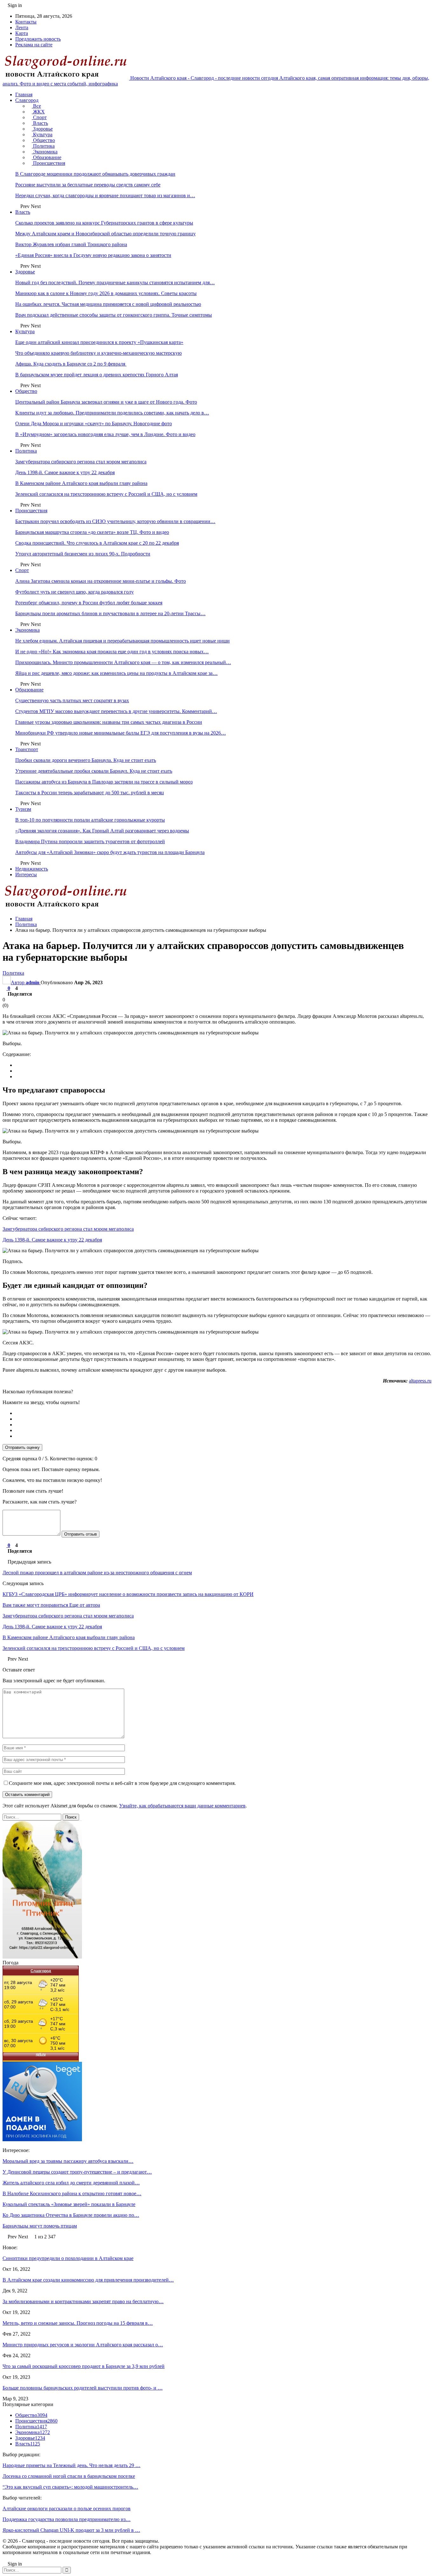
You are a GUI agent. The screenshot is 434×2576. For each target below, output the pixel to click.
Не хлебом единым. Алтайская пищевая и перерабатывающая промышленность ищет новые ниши (122, 641)
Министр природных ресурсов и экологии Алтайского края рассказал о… (83, 2345)
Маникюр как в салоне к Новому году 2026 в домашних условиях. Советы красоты (106, 293)
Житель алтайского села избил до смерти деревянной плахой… (71, 2183)
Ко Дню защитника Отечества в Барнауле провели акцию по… (71, 2215)
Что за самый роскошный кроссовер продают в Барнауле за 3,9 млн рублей (84, 2366)
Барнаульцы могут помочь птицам (40, 2226)
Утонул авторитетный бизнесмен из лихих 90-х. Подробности (83, 554)
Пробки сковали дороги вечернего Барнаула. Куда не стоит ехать (86, 760)
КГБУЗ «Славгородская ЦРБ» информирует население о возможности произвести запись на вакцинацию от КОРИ (128, 1594)
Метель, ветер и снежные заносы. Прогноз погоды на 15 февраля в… (78, 2323)
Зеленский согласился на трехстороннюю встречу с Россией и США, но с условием (106, 494)
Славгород (27, 100)
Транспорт (27, 749)
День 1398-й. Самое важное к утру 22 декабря (65, 472)
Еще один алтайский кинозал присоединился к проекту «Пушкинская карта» (99, 342)
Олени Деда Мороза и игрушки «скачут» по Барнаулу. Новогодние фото (94, 424)
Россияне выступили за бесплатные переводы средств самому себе (88, 185)
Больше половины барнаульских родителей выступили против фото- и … (83, 2388)
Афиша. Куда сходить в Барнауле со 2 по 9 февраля (71, 364)
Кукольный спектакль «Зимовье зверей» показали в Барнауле (69, 2204)
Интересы (26, 874)
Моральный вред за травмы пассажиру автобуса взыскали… (68, 2161)
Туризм (23, 809)
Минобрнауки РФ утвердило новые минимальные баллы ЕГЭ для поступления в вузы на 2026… (121, 733)
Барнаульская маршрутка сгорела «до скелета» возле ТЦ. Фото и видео (92, 532)
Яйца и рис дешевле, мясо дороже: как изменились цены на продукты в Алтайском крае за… (116, 673)
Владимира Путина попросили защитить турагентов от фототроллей (90, 841)
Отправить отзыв (81, 1534)
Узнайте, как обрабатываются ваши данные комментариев (182, 1806)
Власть (40, 123)
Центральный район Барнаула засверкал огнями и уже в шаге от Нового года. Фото (106, 402)
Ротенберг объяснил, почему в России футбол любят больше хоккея (89, 603)
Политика (43, 146)
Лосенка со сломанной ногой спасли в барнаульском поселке (69, 2476)
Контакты (26, 22)
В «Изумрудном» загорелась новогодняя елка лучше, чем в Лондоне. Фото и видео (105, 434)
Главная (24, 94)
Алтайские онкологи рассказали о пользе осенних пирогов (67, 2509)
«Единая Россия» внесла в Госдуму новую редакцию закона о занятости (93, 255)
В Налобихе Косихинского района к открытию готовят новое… (72, 2193)
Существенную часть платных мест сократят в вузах (72, 700)
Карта (22, 33)
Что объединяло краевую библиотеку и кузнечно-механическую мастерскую (98, 353)
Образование (47, 157)
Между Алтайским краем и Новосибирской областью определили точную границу (105, 234)
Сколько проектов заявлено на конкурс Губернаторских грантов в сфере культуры (104, 223)
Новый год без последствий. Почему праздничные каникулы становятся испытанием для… (115, 282)
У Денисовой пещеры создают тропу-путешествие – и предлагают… (77, 2172)
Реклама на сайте (34, 45)
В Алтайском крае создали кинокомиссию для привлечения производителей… (88, 2280)
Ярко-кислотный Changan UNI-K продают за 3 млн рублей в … (71, 2530)
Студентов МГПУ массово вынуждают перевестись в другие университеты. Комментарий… (116, 711)
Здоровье (42, 129)
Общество (43, 140)
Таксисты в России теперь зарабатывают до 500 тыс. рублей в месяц (90, 793)
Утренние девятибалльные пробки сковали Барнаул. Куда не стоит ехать (94, 771)
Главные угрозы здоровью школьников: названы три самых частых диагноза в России (109, 722)
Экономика (45, 152)
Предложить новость (38, 39)
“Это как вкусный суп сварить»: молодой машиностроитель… (70, 2487)
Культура (42, 135)
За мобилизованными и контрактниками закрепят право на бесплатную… (83, 2301)
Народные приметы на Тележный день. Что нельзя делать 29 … (71, 2465)
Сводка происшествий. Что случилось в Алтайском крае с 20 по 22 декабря (97, 543)
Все (36, 106)
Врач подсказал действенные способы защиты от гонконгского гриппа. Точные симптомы (114, 315)
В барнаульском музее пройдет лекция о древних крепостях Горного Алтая (97, 375)
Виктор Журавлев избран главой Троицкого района (71, 244)
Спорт (39, 117)
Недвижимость (32, 869)
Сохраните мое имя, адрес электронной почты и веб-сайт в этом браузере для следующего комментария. (122, 1783)
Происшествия (48, 163)
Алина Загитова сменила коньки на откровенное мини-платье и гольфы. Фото (101, 581)
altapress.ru (420, 1381)
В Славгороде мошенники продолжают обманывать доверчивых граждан (95, 174)
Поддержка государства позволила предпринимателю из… (67, 2519)
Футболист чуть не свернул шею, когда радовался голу (75, 592)
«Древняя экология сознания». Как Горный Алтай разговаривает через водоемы (102, 831)
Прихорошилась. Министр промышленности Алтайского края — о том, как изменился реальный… (123, 662)
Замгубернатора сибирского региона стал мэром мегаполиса (81, 462)
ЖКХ (38, 112)
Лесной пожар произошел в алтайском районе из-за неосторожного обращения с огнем (97, 1573)
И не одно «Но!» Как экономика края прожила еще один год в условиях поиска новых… (112, 652)
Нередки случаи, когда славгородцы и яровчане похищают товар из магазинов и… (105, 195)
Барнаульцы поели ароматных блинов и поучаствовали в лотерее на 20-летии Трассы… (110, 613)
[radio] (223, 1413)
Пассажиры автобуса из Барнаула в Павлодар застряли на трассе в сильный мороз (104, 782)
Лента (22, 27)
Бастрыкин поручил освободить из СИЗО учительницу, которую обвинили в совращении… (115, 521)
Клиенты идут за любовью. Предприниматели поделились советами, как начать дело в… (112, 413)
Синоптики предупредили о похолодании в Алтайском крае (68, 2258)
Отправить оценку (22, 1447)
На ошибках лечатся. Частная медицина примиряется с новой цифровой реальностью (108, 304)
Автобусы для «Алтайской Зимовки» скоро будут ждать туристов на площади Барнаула (110, 852)
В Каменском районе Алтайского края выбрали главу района (81, 483)
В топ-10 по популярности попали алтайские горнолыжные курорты (90, 820)
